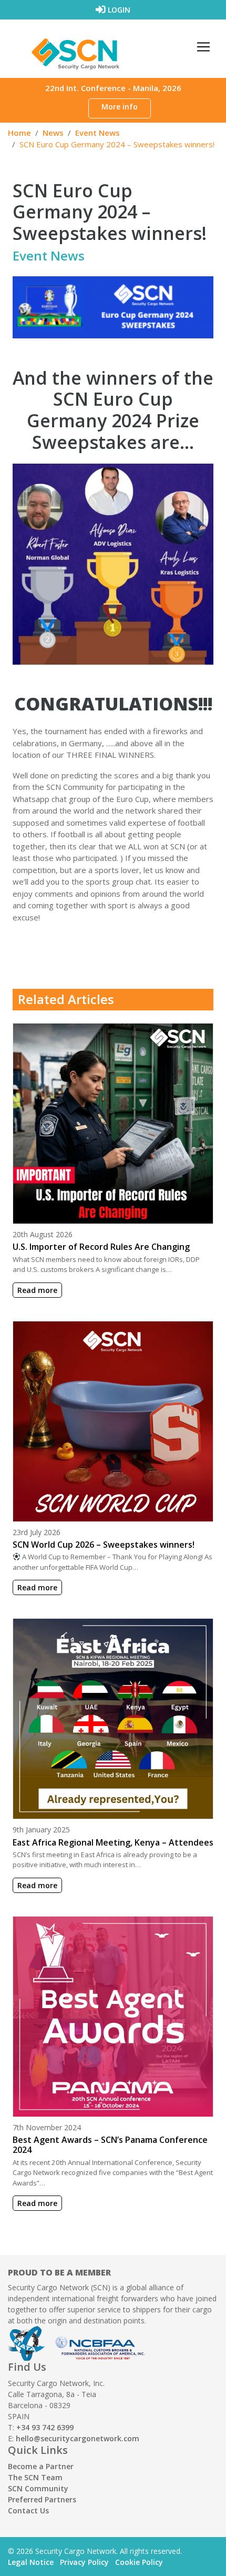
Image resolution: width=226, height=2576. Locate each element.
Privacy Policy (84, 2562)
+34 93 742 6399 (45, 2427)
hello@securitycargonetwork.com (78, 2438)
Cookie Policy (139, 2562)
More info (120, 107)
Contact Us (28, 2510)
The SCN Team (35, 2477)
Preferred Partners (42, 2499)
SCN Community (38, 2488)
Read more (37, 1290)
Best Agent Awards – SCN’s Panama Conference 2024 (110, 2145)
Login (118, 10)
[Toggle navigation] (203, 47)
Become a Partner (41, 2466)
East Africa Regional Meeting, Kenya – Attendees (113, 1842)
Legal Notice (31, 2562)
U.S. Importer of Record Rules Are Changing (101, 1247)
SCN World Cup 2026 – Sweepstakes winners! (104, 1545)
